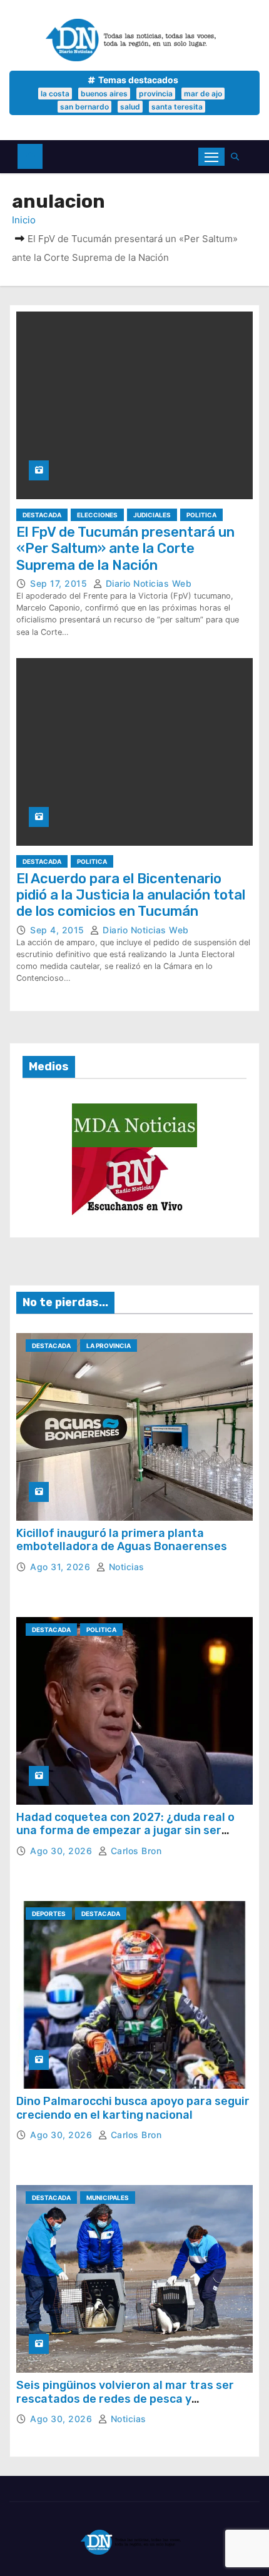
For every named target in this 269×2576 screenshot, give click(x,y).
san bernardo (84, 107)
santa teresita (177, 107)
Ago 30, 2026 (63, 1851)
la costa (55, 94)
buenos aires (104, 94)
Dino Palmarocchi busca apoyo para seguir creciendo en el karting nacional (133, 2108)
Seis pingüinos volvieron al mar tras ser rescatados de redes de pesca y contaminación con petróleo (125, 2399)
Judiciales (152, 515)
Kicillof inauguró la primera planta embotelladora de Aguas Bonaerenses (122, 1540)
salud (130, 107)
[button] (238, 157)
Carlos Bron (134, 1851)
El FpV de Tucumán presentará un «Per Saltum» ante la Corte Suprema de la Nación (125, 549)
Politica (201, 515)
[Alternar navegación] (211, 157)
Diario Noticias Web (147, 583)
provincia (156, 94)
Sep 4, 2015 (58, 930)
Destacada (42, 515)
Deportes (49, 1914)
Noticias (125, 1567)
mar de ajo (203, 94)
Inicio (24, 220)
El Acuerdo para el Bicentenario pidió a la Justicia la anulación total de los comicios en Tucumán (131, 895)
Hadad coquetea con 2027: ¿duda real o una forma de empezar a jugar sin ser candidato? (125, 1831)
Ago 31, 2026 (62, 1567)
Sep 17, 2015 (60, 583)
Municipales (108, 2198)
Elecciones (97, 515)
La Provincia (109, 1346)
